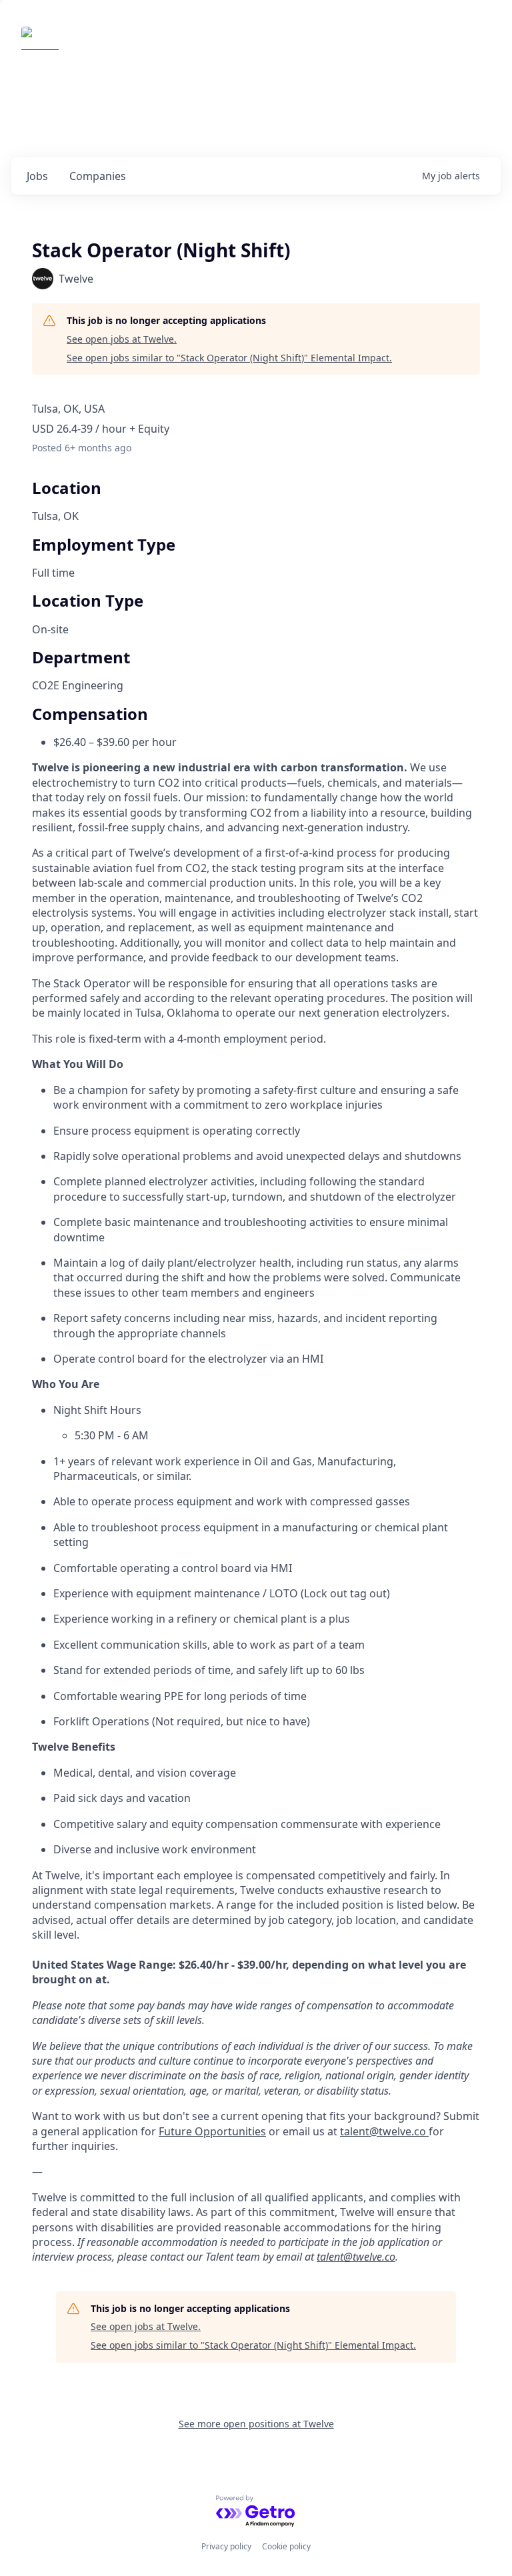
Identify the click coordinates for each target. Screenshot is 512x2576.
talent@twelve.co (384, 2131)
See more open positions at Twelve (256, 2424)
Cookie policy (286, 2546)
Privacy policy (226, 2546)
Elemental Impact (123, 45)
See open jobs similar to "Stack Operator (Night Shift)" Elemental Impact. (229, 358)
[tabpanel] (256, 1512)
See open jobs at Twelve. (122, 339)
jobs (37, 176)
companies (98, 176)
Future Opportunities (212, 2131)
